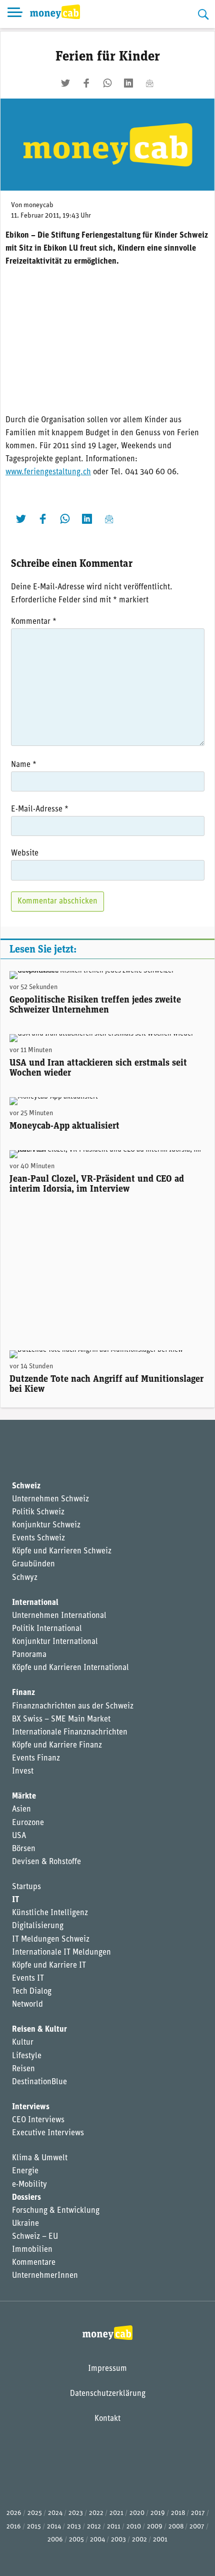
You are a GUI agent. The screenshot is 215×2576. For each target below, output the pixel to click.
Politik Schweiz (38, 1512)
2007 (197, 2527)
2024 (55, 2513)
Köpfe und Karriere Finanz (57, 1746)
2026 (14, 2513)
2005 (76, 2540)
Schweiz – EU (35, 2237)
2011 (114, 2527)
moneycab (38, 205)
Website (25, 853)
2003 (118, 2540)
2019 (158, 2513)
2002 (139, 2540)
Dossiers (26, 2198)
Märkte (24, 1797)
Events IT (28, 1979)
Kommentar (34, 622)
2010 (134, 2527)
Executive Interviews (48, 2133)
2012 (94, 2527)
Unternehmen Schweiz (50, 1499)
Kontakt (107, 2419)
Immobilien (32, 2250)
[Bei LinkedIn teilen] (128, 83)
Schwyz (25, 1578)
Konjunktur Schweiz (46, 1525)
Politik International (47, 1629)
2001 (160, 2540)
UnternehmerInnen (45, 2276)
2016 (14, 2527)
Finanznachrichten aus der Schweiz (73, 1706)
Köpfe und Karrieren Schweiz (62, 1551)
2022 (96, 2513)
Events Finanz (36, 1759)
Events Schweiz (38, 1538)
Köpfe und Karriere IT (49, 1966)
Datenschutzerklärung (108, 2394)
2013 (74, 2527)
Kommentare (34, 2263)
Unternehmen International (59, 1616)
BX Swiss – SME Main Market (61, 1720)
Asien (21, 1810)
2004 (97, 2540)
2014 (54, 2527)
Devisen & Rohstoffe (46, 1862)
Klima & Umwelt (40, 2158)
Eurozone (28, 1823)
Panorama (29, 1655)
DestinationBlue (39, 2082)
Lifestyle (27, 2056)
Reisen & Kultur (39, 2030)
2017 (198, 2513)
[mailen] (149, 83)
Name (24, 765)
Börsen (24, 1849)
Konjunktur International (55, 1642)
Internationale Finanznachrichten (70, 1733)
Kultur (23, 2043)
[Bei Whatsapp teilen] (107, 83)
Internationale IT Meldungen (61, 1953)
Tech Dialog (32, 1992)
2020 (137, 2513)
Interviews (31, 2107)
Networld (27, 2005)
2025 (35, 2513)
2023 (76, 2513)
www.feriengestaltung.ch (48, 472)
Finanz (23, 1693)
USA (19, 1836)
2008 (176, 2527)
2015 (34, 2527)
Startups (26, 1887)
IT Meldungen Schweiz (51, 1940)
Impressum (107, 2369)
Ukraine (25, 2224)
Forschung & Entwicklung (56, 2211)
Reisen (23, 2069)
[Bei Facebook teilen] (86, 83)
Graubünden (33, 1564)
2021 (116, 2513)
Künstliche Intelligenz (50, 1913)
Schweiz (26, 1486)
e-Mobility (29, 2185)
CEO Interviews (38, 2120)
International (35, 1603)
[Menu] (15, 14)
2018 (178, 2513)
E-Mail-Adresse (40, 809)
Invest (23, 1772)
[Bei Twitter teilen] (65, 83)
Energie (25, 2171)
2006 (55, 2540)
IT (15, 1900)
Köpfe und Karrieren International (70, 1668)
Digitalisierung (38, 1926)
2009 (155, 2527)
